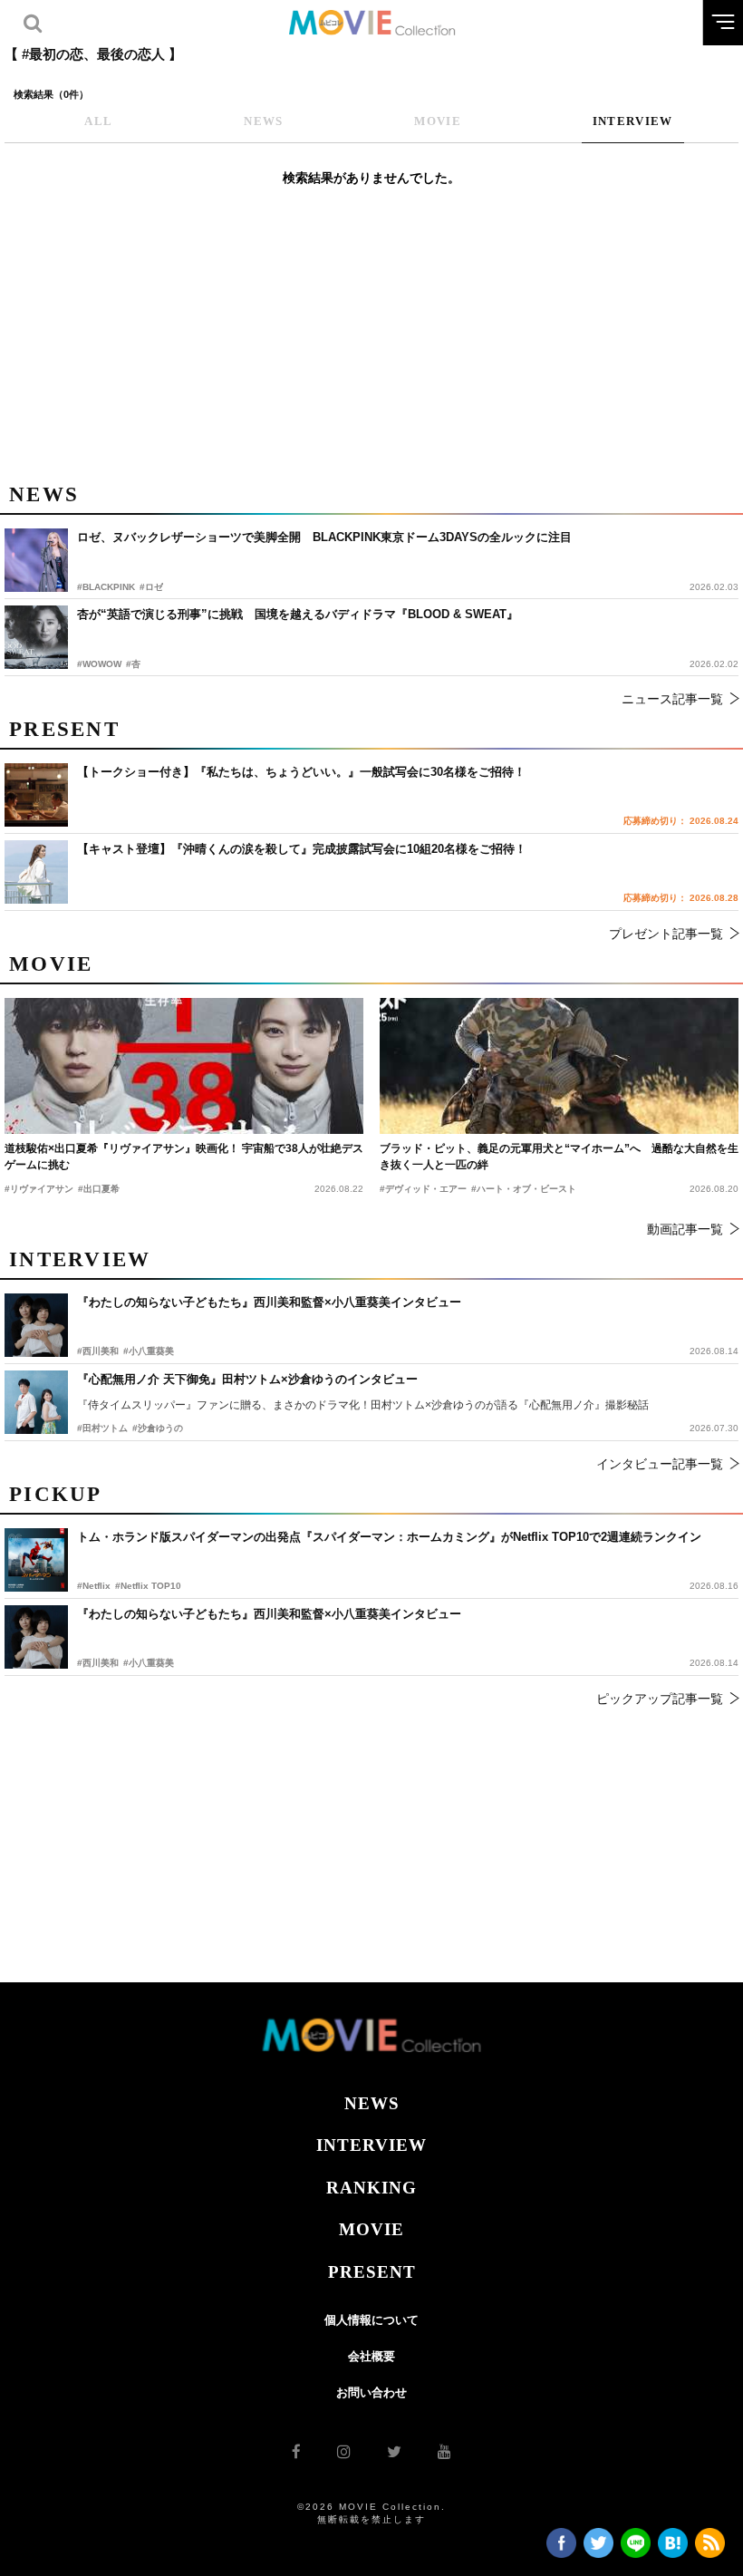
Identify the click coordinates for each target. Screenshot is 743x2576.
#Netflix (94, 1586)
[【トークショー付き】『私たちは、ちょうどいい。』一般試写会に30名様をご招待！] (36, 795)
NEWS (372, 2103)
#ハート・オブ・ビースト (524, 1189)
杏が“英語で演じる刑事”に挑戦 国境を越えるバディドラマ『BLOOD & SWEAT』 (298, 614)
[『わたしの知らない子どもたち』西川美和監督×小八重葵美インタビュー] (36, 1637)
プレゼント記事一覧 (666, 934)
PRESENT (372, 2272)
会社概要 (371, 2356)
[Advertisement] (371, 344)
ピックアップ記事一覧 (660, 1699)
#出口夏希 (99, 1189)
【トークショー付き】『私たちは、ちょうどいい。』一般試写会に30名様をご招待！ (301, 772)
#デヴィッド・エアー (423, 1189)
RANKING (371, 2188)
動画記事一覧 (685, 1229)
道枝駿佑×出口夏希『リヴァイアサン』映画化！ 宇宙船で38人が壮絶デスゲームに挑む (184, 1157)
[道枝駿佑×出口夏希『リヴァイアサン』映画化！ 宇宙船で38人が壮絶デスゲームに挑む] (184, 1066)
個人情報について (371, 2320)
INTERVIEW (371, 2145)
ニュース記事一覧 (672, 699)
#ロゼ (151, 587)
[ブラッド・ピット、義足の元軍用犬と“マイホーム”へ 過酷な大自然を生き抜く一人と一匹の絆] (559, 1066)
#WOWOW (99, 664)
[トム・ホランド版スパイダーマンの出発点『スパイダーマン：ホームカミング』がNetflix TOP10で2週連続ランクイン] (36, 1560)
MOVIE (371, 2229)
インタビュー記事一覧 (660, 1464)
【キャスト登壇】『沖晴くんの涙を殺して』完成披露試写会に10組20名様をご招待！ (302, 849)
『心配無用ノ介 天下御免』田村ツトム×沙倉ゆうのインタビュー (247, 1379)
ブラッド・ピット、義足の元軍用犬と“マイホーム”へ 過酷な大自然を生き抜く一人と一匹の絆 (559, 1157)
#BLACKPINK (106, 587)
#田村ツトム (102, 1428)
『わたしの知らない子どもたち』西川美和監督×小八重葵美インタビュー (269, 1614)
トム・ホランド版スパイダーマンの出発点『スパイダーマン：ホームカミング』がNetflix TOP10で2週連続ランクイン (389, 1537)
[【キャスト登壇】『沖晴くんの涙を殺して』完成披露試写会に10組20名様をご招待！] (36, 872)
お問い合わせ (371, 2392)
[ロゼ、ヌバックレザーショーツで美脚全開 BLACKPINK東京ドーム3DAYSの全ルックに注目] (36, 560)
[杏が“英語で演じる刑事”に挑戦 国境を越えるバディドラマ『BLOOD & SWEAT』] (36, 637)
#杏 (133, 664)
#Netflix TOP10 (148, 1586)
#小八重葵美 (149, 1663)
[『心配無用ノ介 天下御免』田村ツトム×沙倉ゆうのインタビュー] (36, 1402)
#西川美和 (98, 1663)
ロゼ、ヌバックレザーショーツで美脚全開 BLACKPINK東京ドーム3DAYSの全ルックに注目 (324, 537)
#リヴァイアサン (39, 1189)
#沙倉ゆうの (158, 1428)
